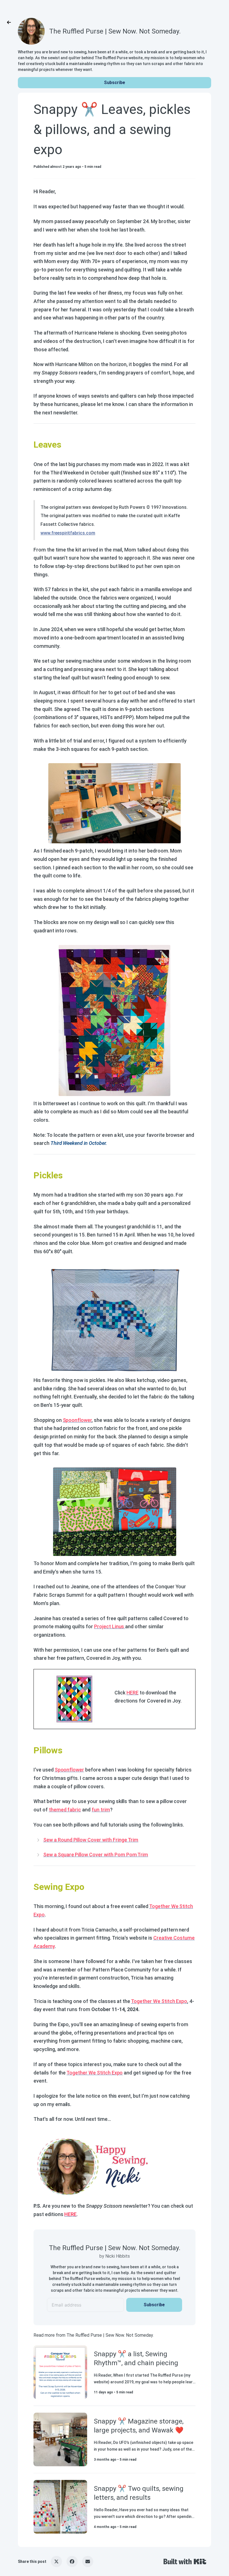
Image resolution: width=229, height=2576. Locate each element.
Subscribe (115, 83)
